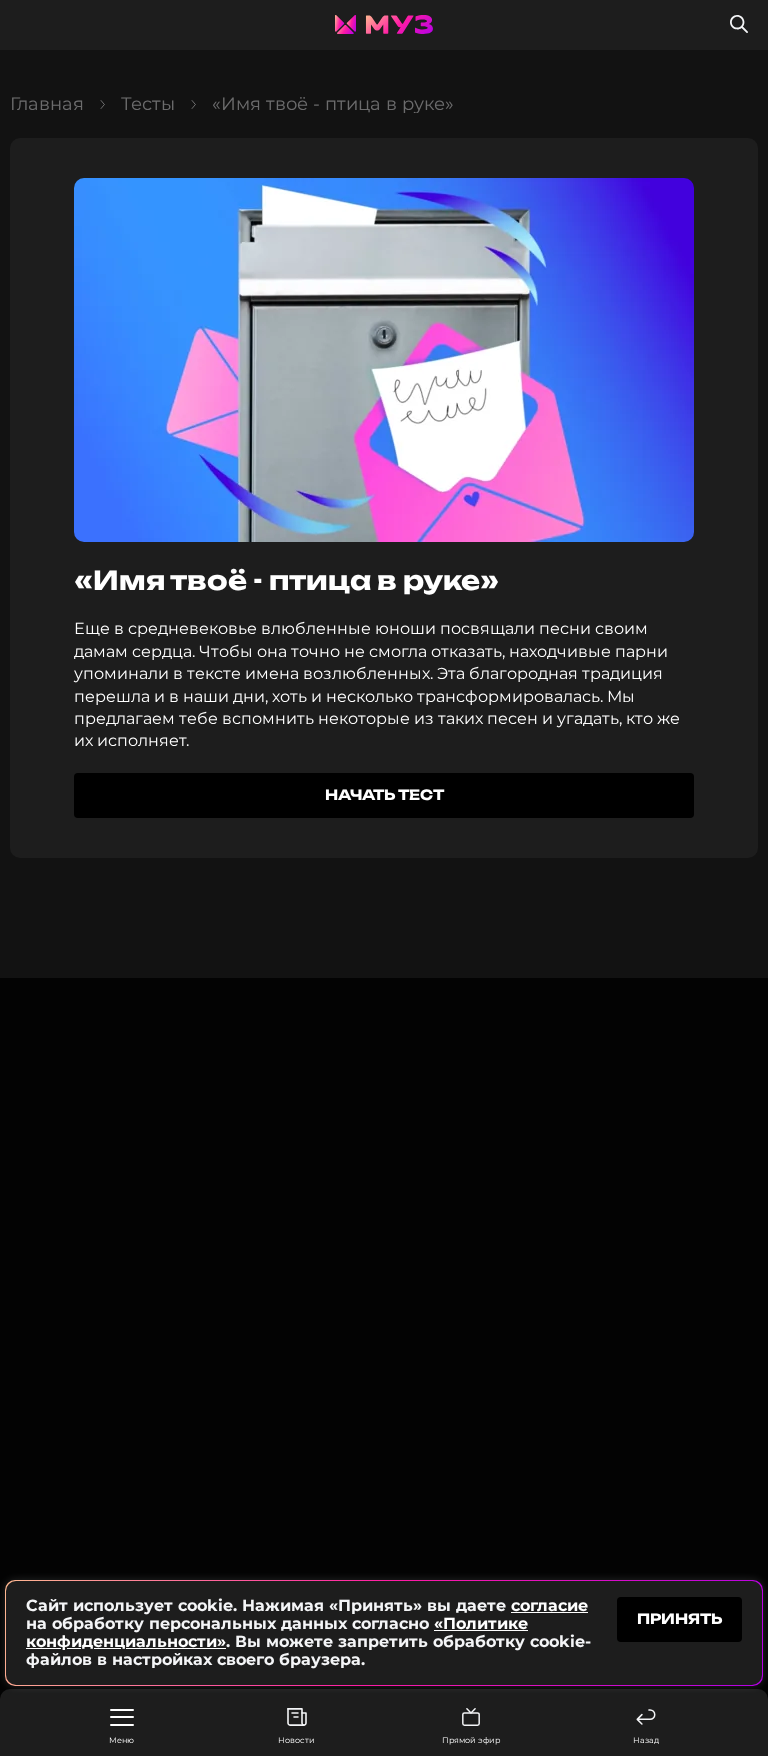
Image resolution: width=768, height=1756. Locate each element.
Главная (47, 104)
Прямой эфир (471, 1740)
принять (679, 1618)
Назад (646, 1740)
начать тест (384, 794)
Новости (296, 1740)
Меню (121, 1740)
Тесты (148, 104)
